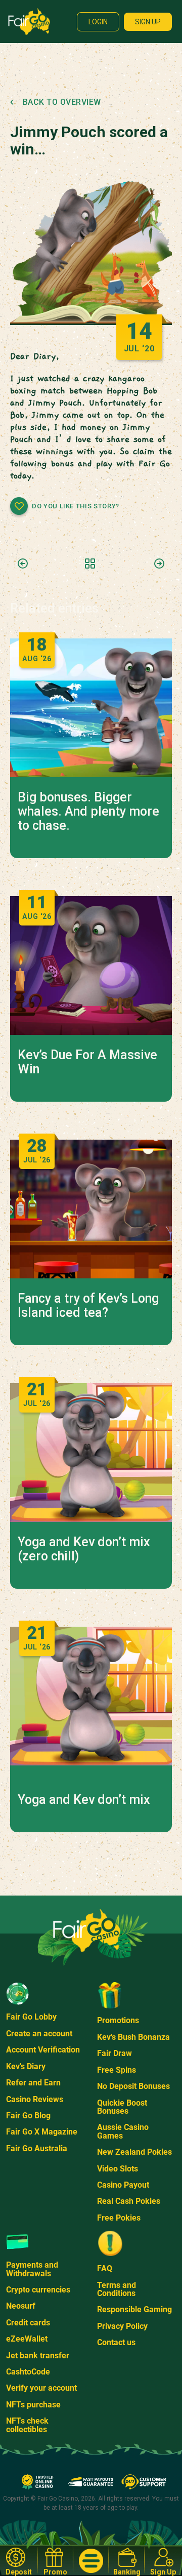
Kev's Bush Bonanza (133, 2037)
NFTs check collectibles (27, 2425)
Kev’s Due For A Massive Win (87, 1062)
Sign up (148, 22)
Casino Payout (123, 2185)
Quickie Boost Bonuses (122, 2107)
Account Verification (43, 2050)
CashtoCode (28, 2372)
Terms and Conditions (117, 2289)
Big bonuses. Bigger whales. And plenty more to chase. (88, 812)
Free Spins (117, 2070)
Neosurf (21, 2306)
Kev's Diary (26, 2066)
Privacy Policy (122, 2326)
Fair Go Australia (37, 2148)
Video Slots (118, 2169)
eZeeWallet (27, 2339)
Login (98, 22)
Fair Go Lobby (31, 2017)
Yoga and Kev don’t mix (84, 1800)
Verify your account (41, 2388)
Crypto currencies (38, 2290)
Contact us (116, 2342)
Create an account (39, 2034)
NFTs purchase (33, 2405)
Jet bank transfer (38, 2356)
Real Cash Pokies (129, 2201)
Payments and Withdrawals (32, 2269)
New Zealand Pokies (134, 2152)
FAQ (105, 2268)
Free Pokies (119, 2218)
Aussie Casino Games (123, 2131)
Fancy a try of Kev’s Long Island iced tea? (88, 1306)
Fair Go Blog (28, 2116)
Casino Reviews (35, 2099)
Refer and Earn (33, 2083)
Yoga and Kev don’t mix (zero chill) (84, 1549)
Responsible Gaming (134, 2309)
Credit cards (28, 2323)
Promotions (118, 2020)
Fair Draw (115, 2053)
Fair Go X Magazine (42, 2132)
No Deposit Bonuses (133, 2086)
